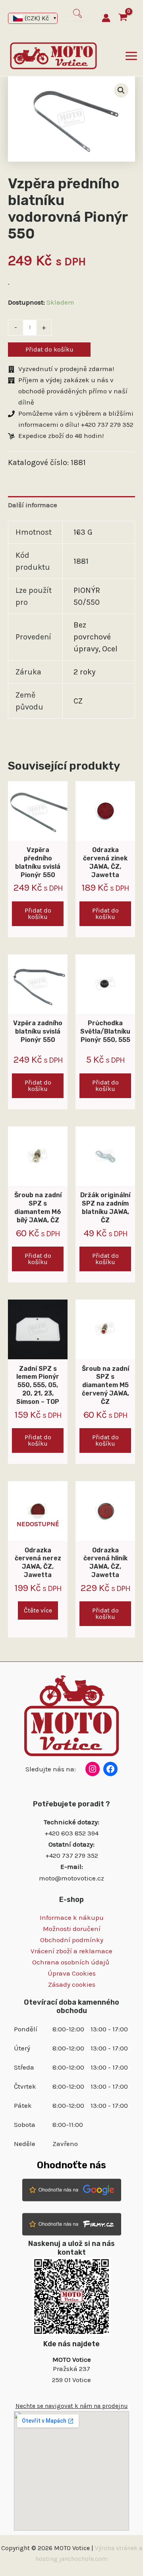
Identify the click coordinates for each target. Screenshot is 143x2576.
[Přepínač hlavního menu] (131, 56)
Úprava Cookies (72, 1973)
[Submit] (78, 14)
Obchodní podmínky (72, 1940)
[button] (121, 90)
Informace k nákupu (72, 1917)
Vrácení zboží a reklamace (71, 1951)
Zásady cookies (72, 1984)
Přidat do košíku (49, 349)
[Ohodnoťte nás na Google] (72, 2189)
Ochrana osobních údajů (71, 1962)
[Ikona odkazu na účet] (106, 18)
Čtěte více (38, 1610)
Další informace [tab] (33, 505)
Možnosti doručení (72, 1929)
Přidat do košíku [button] (38, 914)
